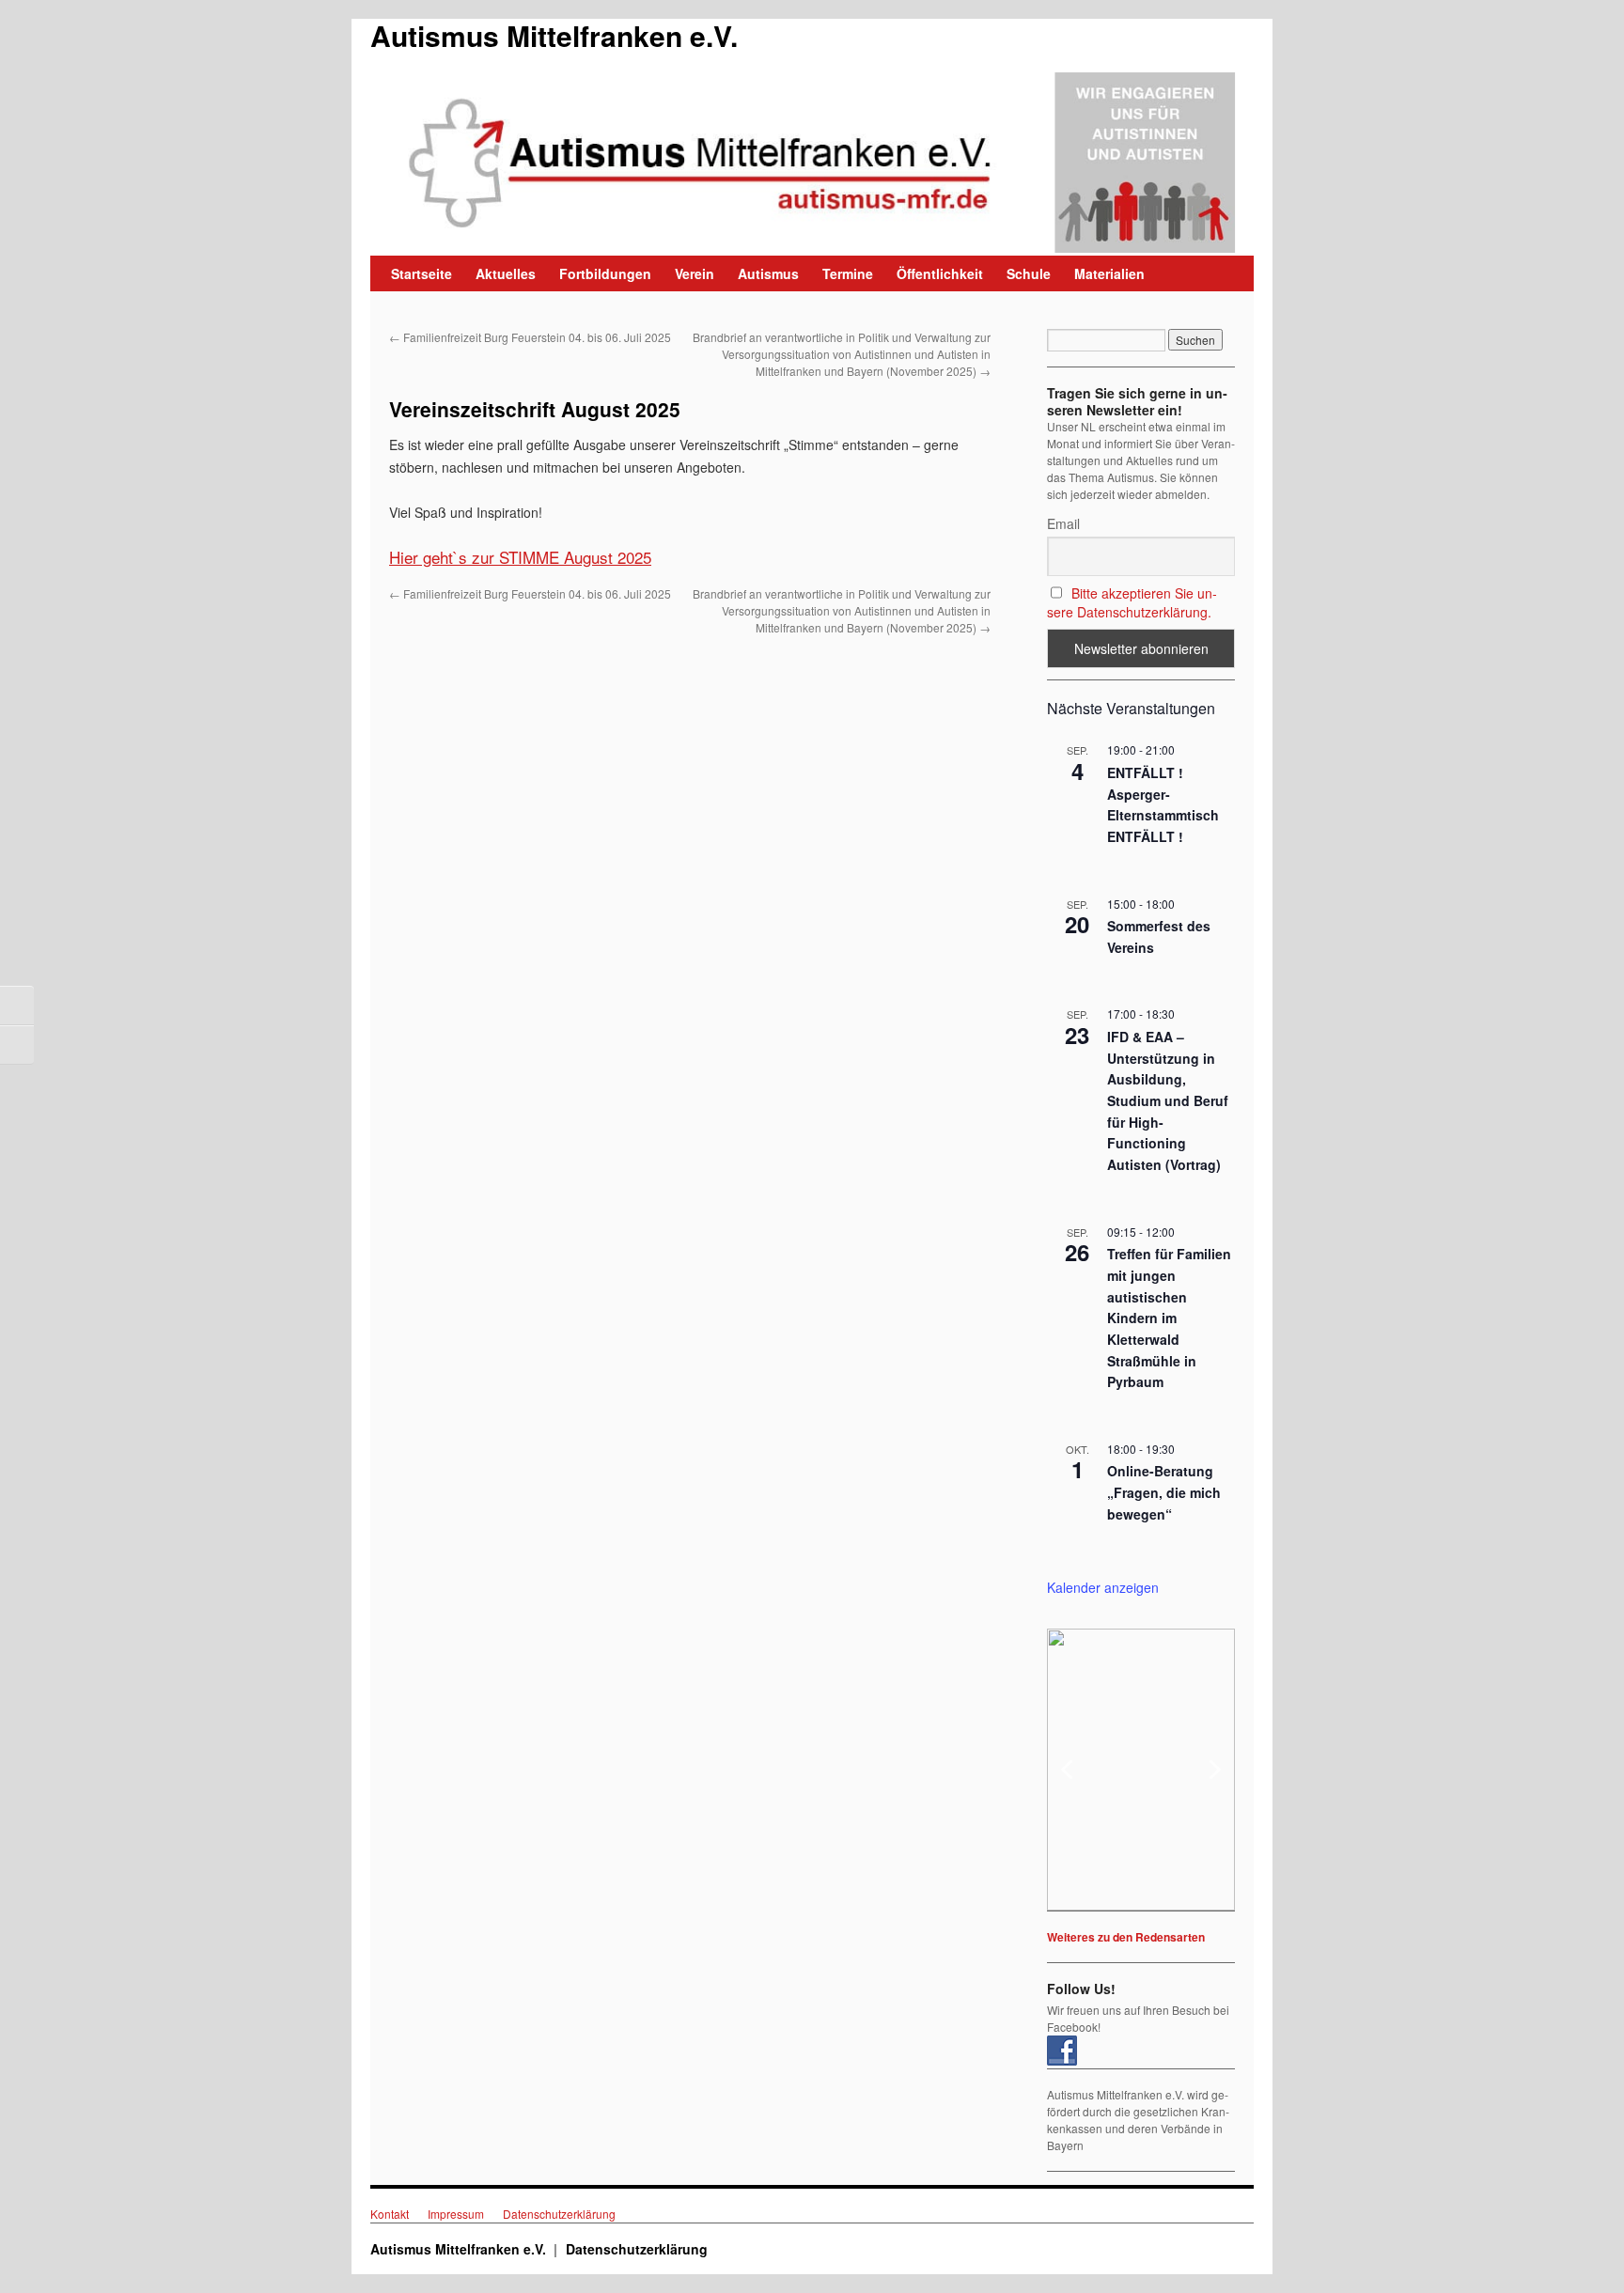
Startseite (422, 273)
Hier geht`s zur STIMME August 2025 (520, 557)
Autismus (768, 273)
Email (1063, 523)
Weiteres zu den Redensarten (1126, 1937)
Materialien (1109, 273)
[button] (1141, 1770)
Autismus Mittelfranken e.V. (554, 35)
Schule (1029, 273)
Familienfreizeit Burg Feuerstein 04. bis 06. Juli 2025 (530, 337)
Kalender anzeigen (1103, 1587)
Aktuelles (506, 273)
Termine (848, 273)
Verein (695, 273)
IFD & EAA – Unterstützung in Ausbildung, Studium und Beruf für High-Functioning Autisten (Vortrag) (1168, 1100)
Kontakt (390, 2214)
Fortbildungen (605, 273)
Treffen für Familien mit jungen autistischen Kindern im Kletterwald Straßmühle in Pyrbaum (1169, 1318)
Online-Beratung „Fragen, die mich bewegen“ (1164, 1492)
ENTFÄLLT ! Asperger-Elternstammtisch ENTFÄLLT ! (1163, 804)
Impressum (456, 2214)
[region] (1141, 1770)
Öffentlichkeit (940, 273)
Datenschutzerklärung (559, 2214)
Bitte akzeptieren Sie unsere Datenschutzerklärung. (1132, 602)
